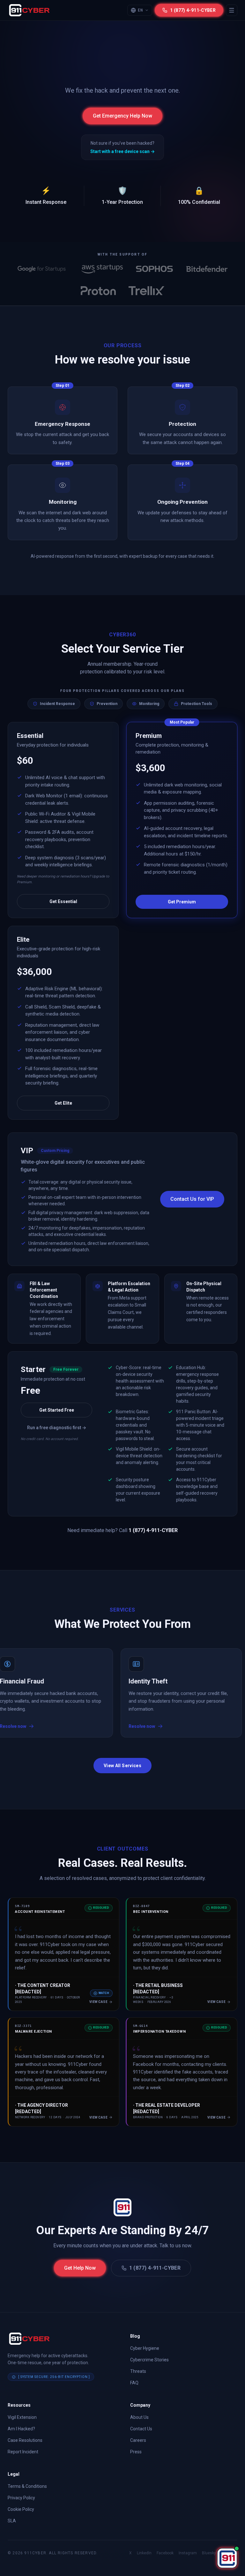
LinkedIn (144, 2553)
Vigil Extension (22, 2417)
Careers (138, 2440)
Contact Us (141, 2429)
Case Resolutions (25, 2440)
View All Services (122, 1766)
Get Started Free (57, 1410)
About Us (139, 2417)
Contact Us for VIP (192, 1199)
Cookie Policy (21, 2509)
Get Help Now (80, 2268)
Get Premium (182, 902)
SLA (12, 2521)
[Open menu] (232, 10)
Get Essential (63, 901)
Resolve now (93, 1726)
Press (136, 2452)
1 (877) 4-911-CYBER (155, 2268)
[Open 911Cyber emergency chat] (227, 2558)
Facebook (165, 2553)
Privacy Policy (21, 2498)
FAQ (134, 2383)
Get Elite (63, 1103)
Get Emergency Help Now (122, 116)
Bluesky (209, 2553)
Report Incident (23, 2452)
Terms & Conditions (27, 2486)
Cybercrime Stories (149, 2360)
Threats (138, 2371)
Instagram (188, 2553)
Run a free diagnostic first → (57, 1428)
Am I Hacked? (21, 2429)
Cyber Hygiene (145, 2348)
